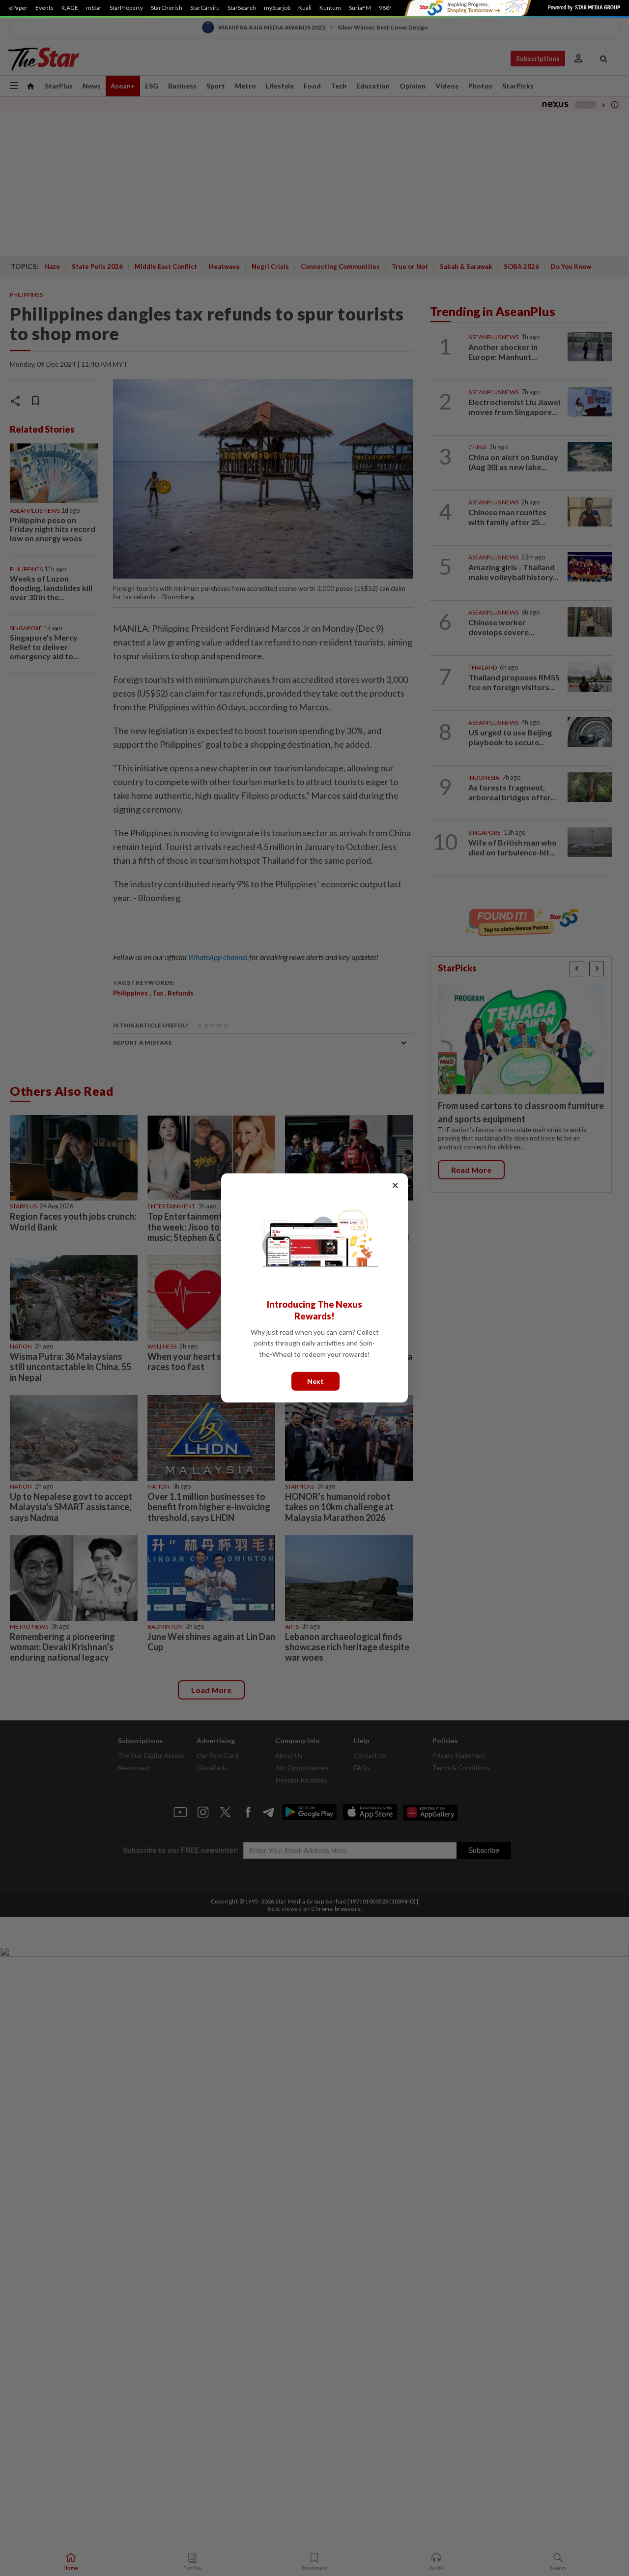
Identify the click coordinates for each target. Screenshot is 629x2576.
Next (315, 1381)
